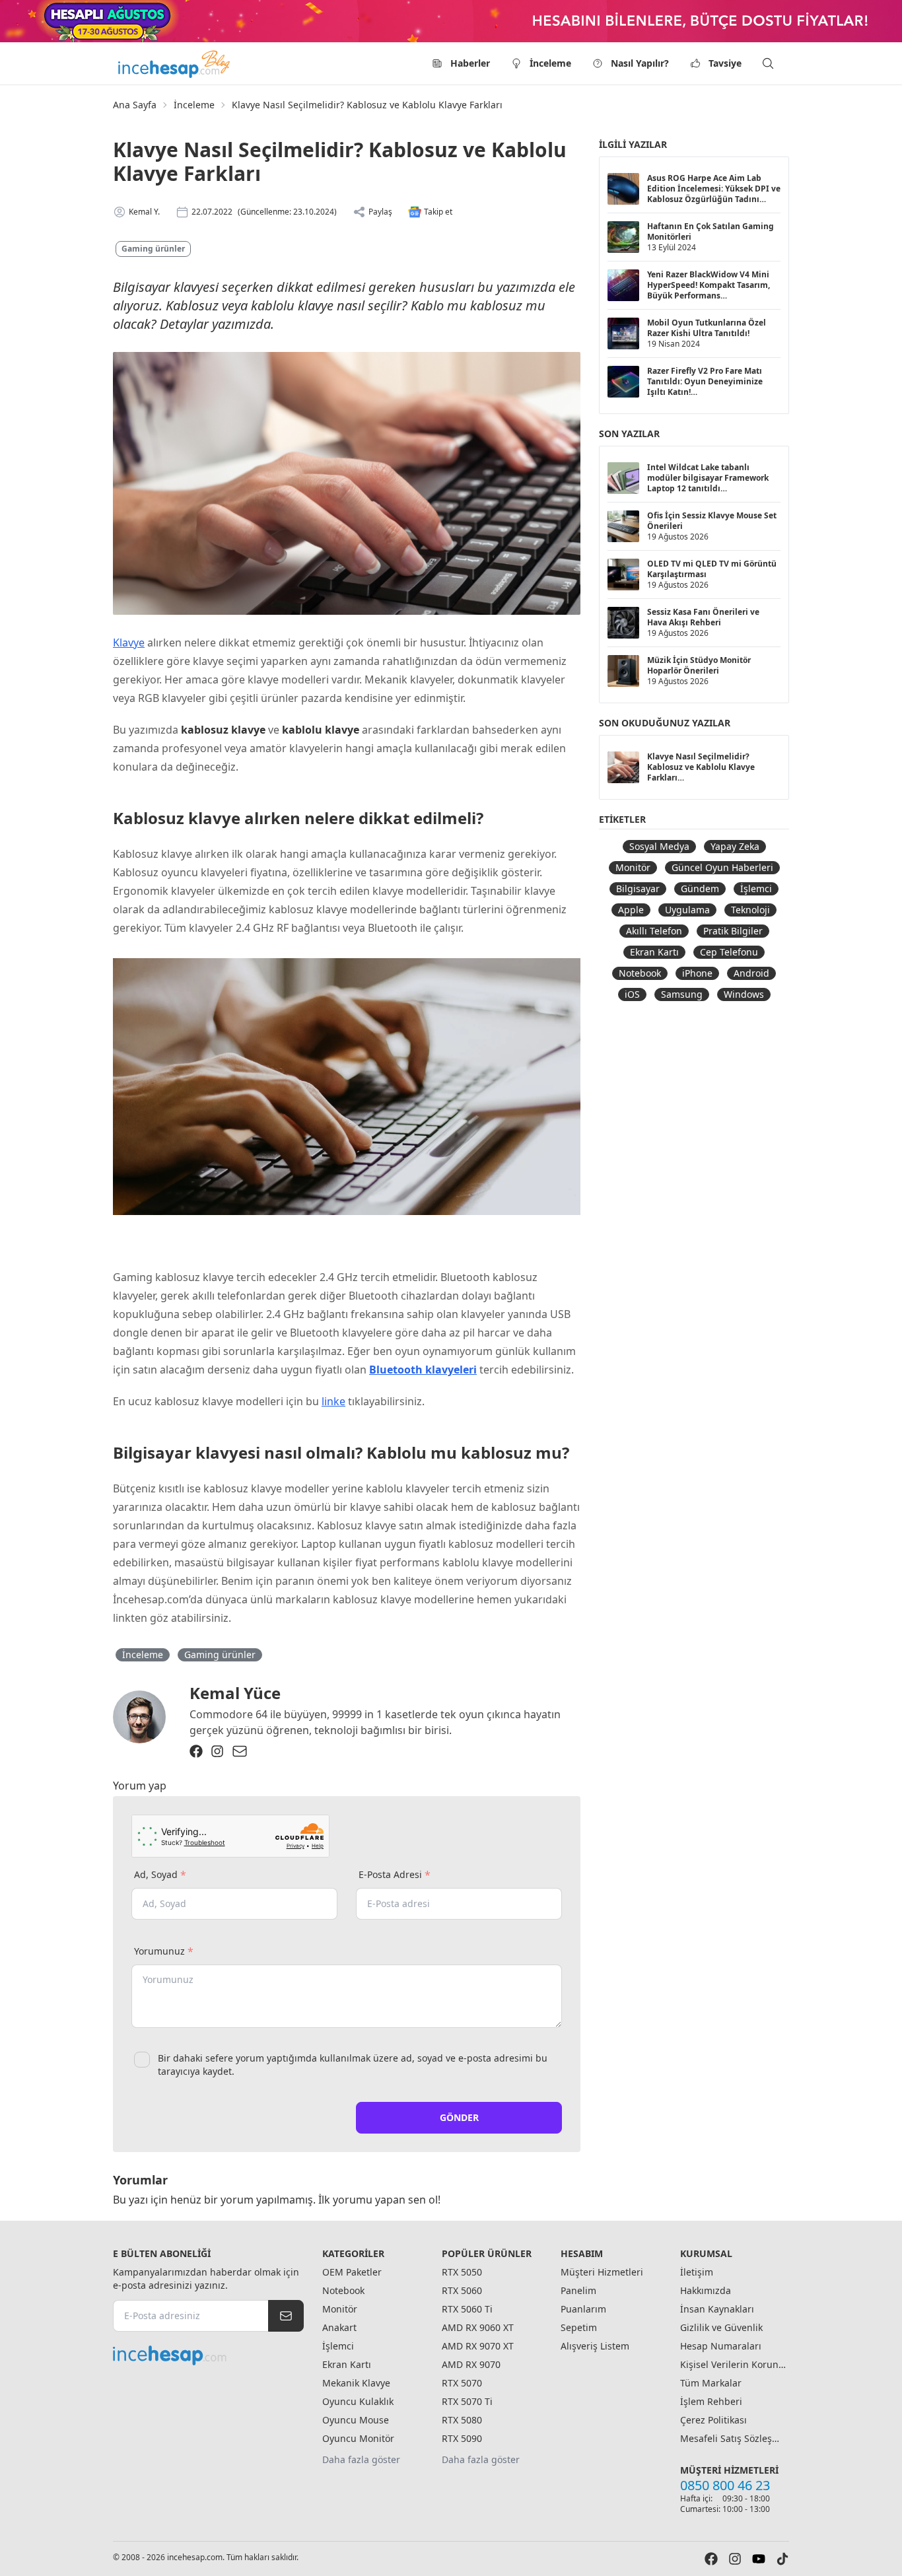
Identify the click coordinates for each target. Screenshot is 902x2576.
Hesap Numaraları (721, 2346)
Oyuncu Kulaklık (358, 2401)
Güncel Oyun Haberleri (722, 867)
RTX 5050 (462, 2272)
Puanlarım (583, 2309)
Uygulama (687, 910)
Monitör (633, 867)
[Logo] (175, 63)
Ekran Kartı (654, 952)
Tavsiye (725, 63)
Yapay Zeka (735, 846)
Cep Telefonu (729, 952)
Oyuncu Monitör (358, 2438)
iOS (632, 994)
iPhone (697, 973)
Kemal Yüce (235, 1693)
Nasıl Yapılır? (640, 63)
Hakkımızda (706, 2290)
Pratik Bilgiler (733, 931)
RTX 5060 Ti (467, 2309)
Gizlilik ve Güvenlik (721, 2327)
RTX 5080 (462, 2420)
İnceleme (550, 63)
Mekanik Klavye (356, 2383)
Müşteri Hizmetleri (602, 2272)
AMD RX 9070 (471, 2364)
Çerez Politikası (713, 2420)
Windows (744, 994)
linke (333, 1401)
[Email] (240, 1751)
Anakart (339, 2327)
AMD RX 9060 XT (478, 2327)
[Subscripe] (286, 2316)
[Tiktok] (782, 2559)
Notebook (640, 973)
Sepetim (579, 2327)
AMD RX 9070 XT (478, 2346)
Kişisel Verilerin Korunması (733, 2364)
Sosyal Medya (659, 846)
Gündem (700, 888)
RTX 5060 (462, 2290)
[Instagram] (217, 1751)
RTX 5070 (462, 2383)
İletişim (697, 2272)
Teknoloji (750, 910)
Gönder (459, 2117)
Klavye (129, 643)
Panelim (578, 2290)
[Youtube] (759, 2559)
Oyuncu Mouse (356, 2420)
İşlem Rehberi (711, 2401)
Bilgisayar (638, 888)
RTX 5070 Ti (467, 2401)
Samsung (682, 994)
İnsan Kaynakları (717, 2309)
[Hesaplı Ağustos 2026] (451, 21)
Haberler (470, 63)
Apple (631, 910)
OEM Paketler (352, 2272)
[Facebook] (196, 1751)
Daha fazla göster (361, 2459)
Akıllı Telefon (654, 931)
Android (751, 973)
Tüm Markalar (711, 2383)
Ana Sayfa (135, 105)
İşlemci (756, 888)
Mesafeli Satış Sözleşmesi (733, 2438)
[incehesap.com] (208, 2355)
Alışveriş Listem (595, 2346)
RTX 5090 (462, 2438)
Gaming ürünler (153, 249)
